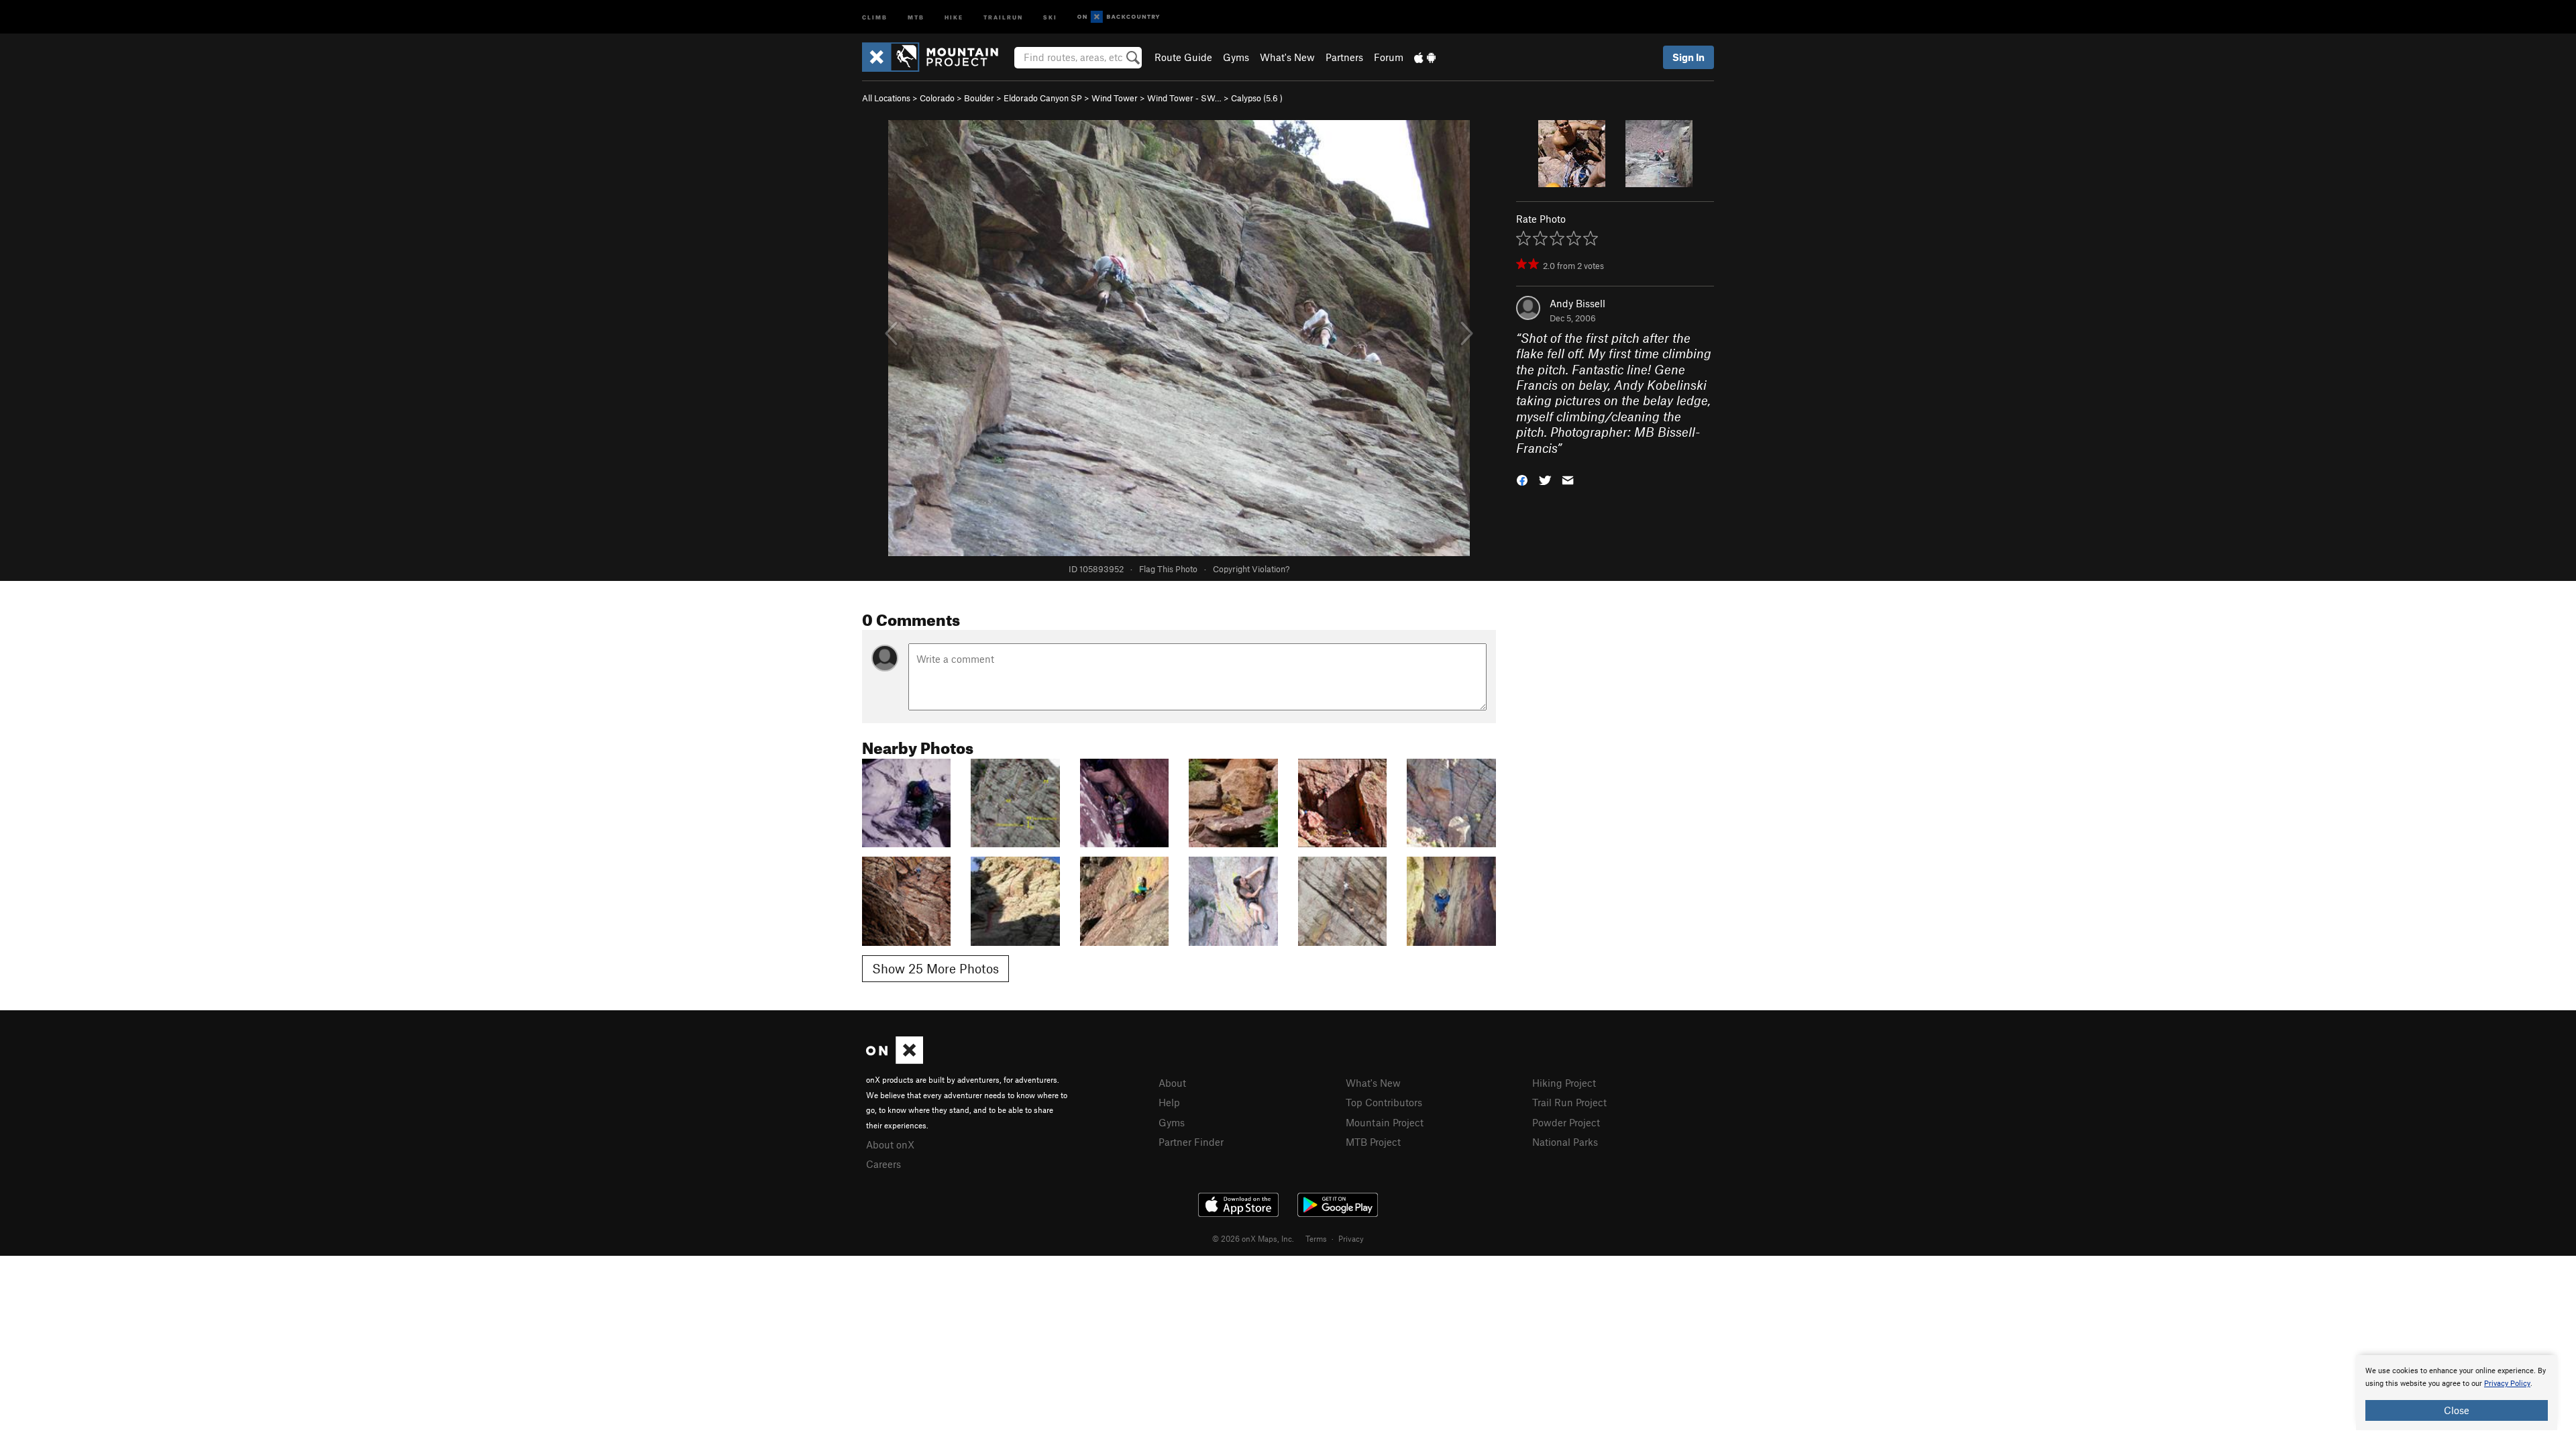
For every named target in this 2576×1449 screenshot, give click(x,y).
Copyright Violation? (1251, 569)
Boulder (979, 98)
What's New (1287, 57)
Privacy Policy (2507, 1384)
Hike (954, 16)
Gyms (1236, 57)
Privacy (1351, 1238)
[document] (2457, 1393)
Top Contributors (1384, 1102)
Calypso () (1257, 98)
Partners (1344, 57)
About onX (890, 1144)
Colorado (937, 98)
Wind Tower (1115, 98)
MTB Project (1373, 1142)
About (1172, 1083)
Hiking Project (1564, 1083)
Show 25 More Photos (935, 968)
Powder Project (1566, 1122)
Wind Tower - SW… (1184, 98)
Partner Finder (1191, 1142)
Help (1169, 1102)
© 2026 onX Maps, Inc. (1253, 1238)
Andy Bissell (1577, 303)
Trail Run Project (1569, 1102)
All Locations (886, 98)
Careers (883, 1164)
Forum (1389, 57)
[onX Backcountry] (1119, 17)
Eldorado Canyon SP (1043, 98)
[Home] (937, 57)
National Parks (1565, 1142)
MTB (916, 16)
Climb (875, 16)
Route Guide (1183, 57)
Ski (1050, 16)
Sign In (1688, 57)
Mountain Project (1385, 1122)
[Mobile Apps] (1425, 57)
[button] (1522, 479)
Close (2457, 1410)
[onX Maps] (895, 1060)
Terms (1316, 1238)
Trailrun (1003, 16)
